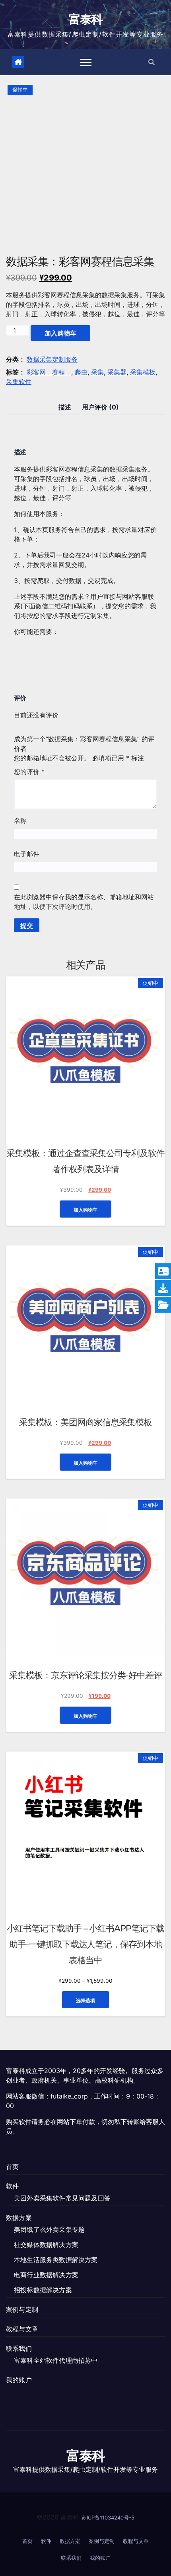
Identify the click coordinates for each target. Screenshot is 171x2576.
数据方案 (19, 2217)
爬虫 (81, 372)
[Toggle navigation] (86, 62)
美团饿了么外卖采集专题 (49, 2229)
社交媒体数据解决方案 (46, 2245)
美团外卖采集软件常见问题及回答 (62, 2198)
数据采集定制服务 (52, 359)
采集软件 (19, 382)
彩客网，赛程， (49, 372)
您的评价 (29, 772)
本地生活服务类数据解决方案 (56, 2260)
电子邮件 (27, 854)
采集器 (117, 372)
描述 (65, 407)
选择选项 (85, 2000)
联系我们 (19, 2348)
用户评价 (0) (100, 407)
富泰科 (86, 19)
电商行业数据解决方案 (46, 2275)
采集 (97, 372)
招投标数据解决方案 (43, 2290)
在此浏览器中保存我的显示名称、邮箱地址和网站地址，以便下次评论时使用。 (84, 902)
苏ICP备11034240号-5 (108, 2518)
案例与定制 (22, 2309)
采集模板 (143, 372)
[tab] (65, 407)
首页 (12, 2167)
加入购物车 (60, 333)
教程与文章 (22, 2329)
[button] (152, 62)
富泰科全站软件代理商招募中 (56, 2360)
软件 (12, 2186)
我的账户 (19, 2380)
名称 (20, 820)
